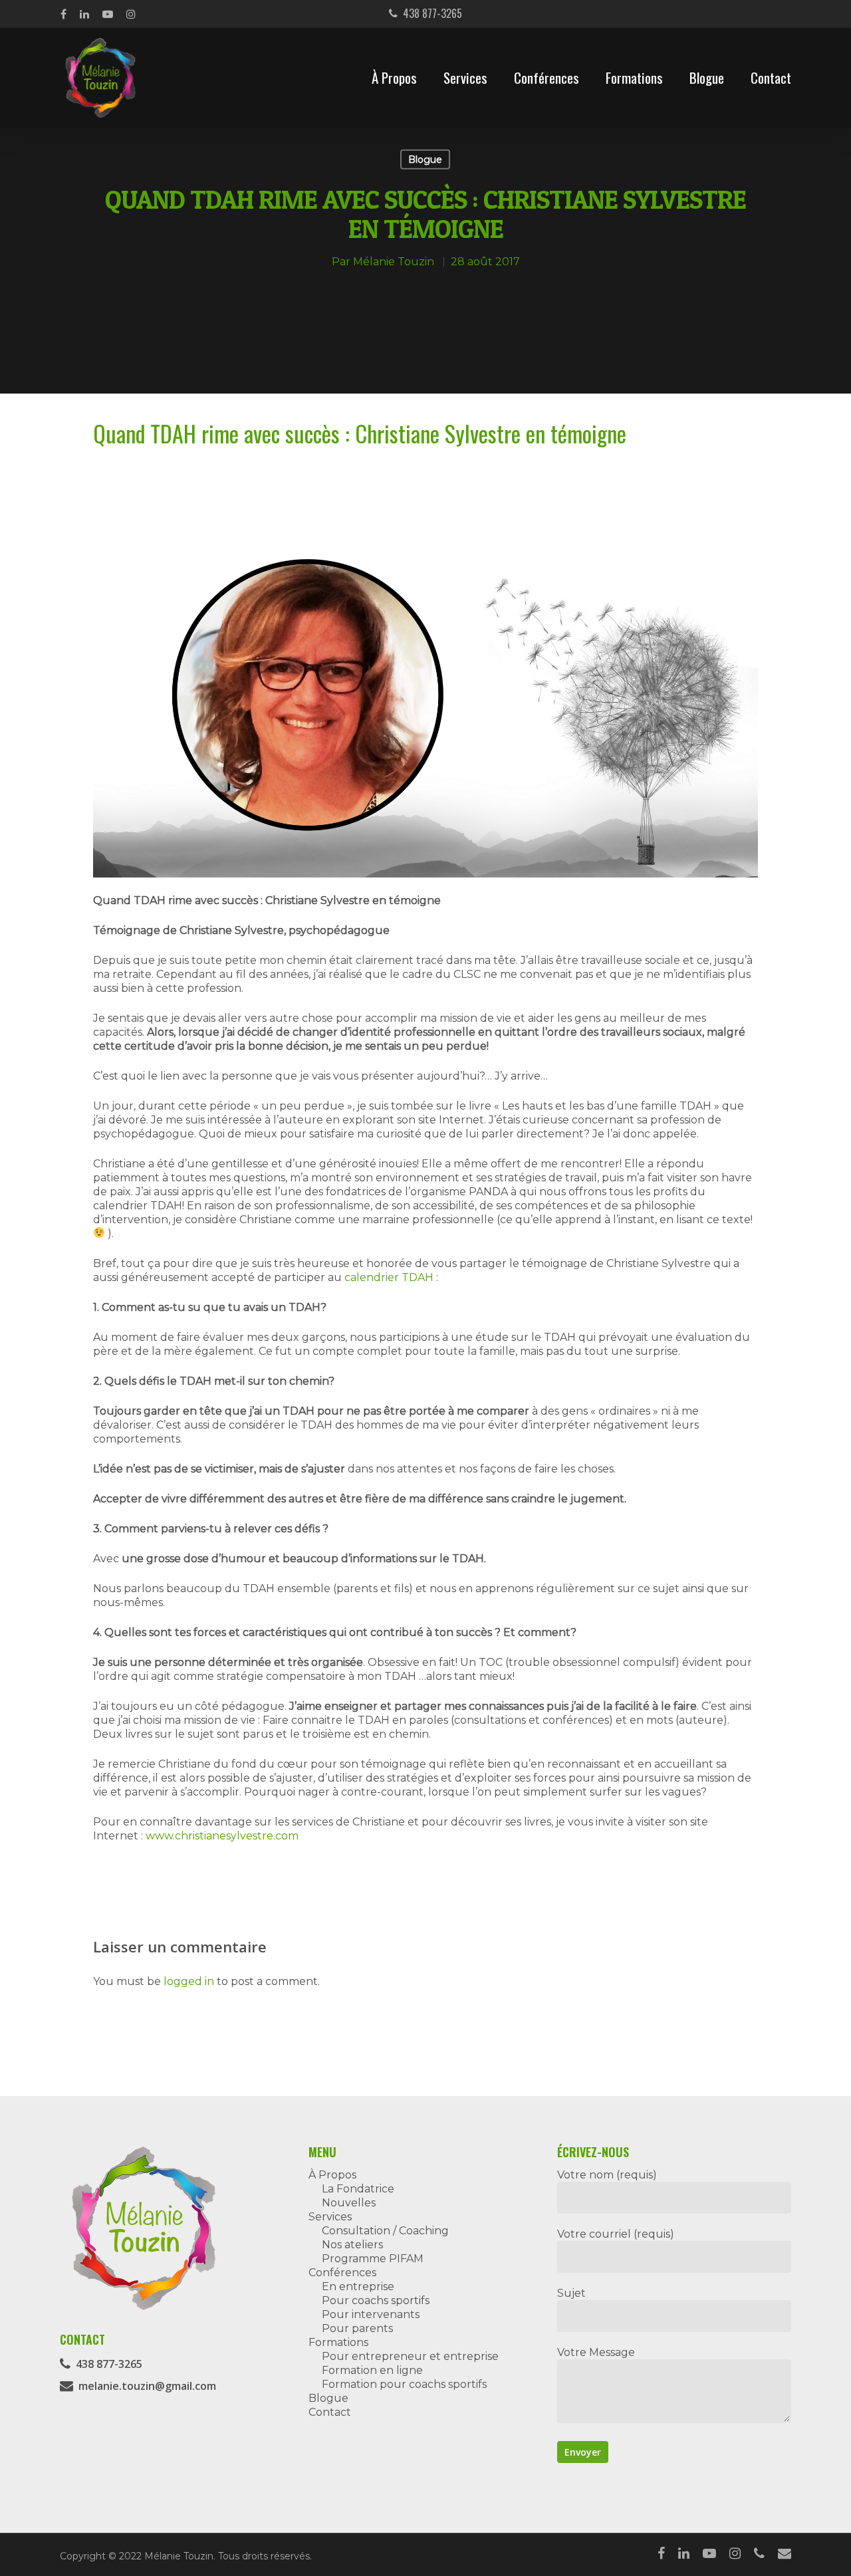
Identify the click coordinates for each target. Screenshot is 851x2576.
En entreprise (358, 2286)
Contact (771, 78)
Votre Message (596, 2352)
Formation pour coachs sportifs (404, 2384)
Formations (634, 78)
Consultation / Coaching (385, 2231)
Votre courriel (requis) (616, 2234)
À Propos (394, 78)
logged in (189, 1981)
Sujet (571, 2293)
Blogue (707, 78)
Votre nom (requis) (607, 2175)
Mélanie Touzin (394, 262)
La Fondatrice (358, 2189)
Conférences (547, 78)
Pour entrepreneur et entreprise (410, 2356)
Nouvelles (349, 2203)
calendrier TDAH (389, 1277)
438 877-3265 (430, 13)
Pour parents (357, 2328)
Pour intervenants (371, 2314)
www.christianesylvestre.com (222, 1836)
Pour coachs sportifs (376, 2300)
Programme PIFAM (373, 2259)
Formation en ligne (372, 2370)
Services (465, 78)
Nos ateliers (352, 2245)
